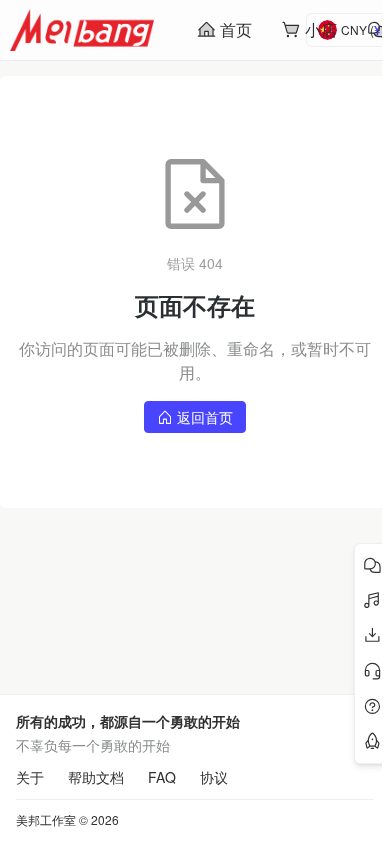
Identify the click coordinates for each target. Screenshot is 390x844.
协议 (214, 777)
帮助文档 (96, 777)
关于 (30, 777)
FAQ (162, 777)
